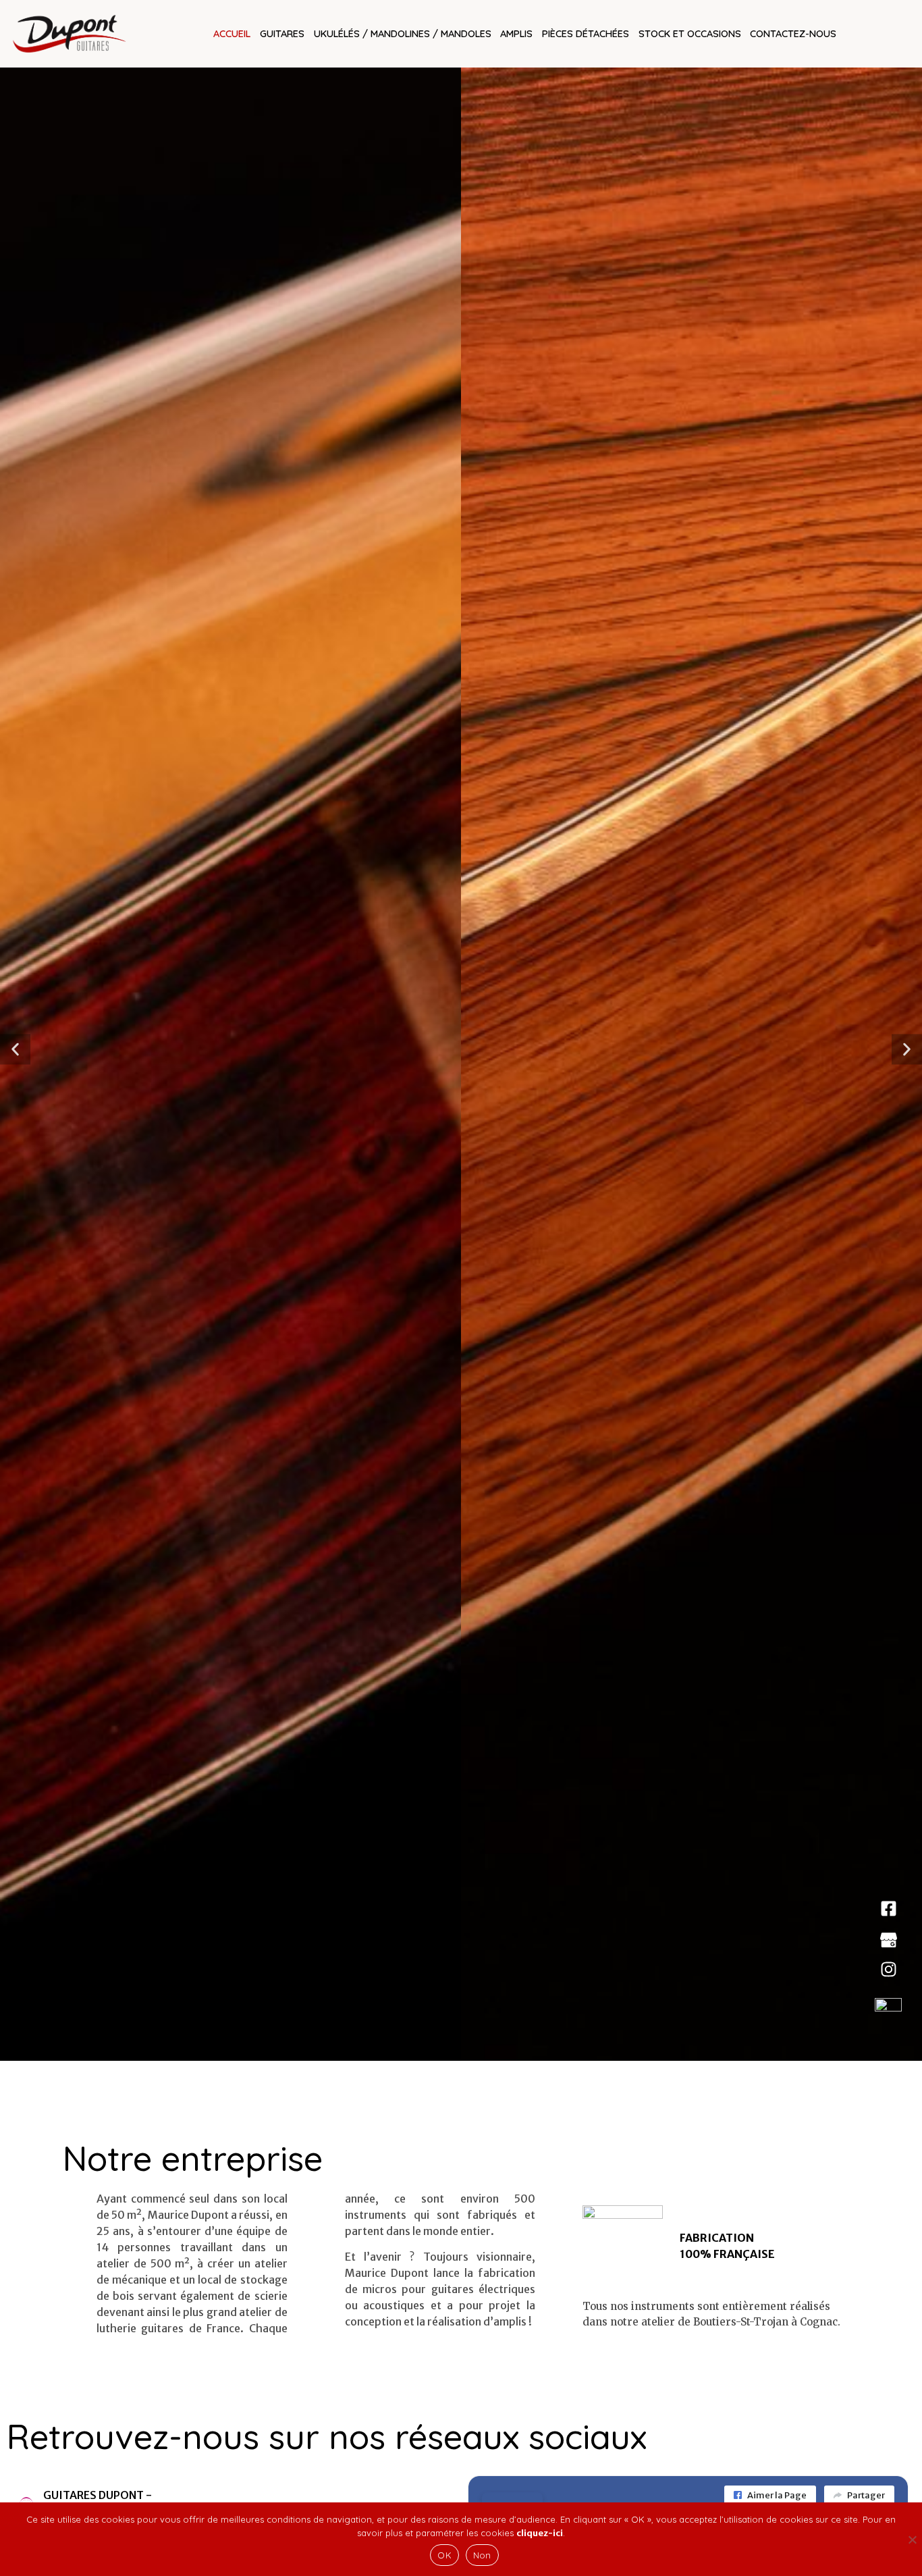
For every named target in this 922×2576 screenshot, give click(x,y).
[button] (15, 1050)
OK (444, 2555)
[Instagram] (889, 1969)
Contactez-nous (793, 33)
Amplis (516, 33)
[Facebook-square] (889, 1909)
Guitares (282, 33)
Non (482, 2555)
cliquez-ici (540, 2533)
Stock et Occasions (690, 33)
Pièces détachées (586, 33)
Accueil (232, 33)
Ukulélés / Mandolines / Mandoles (403, 33)
